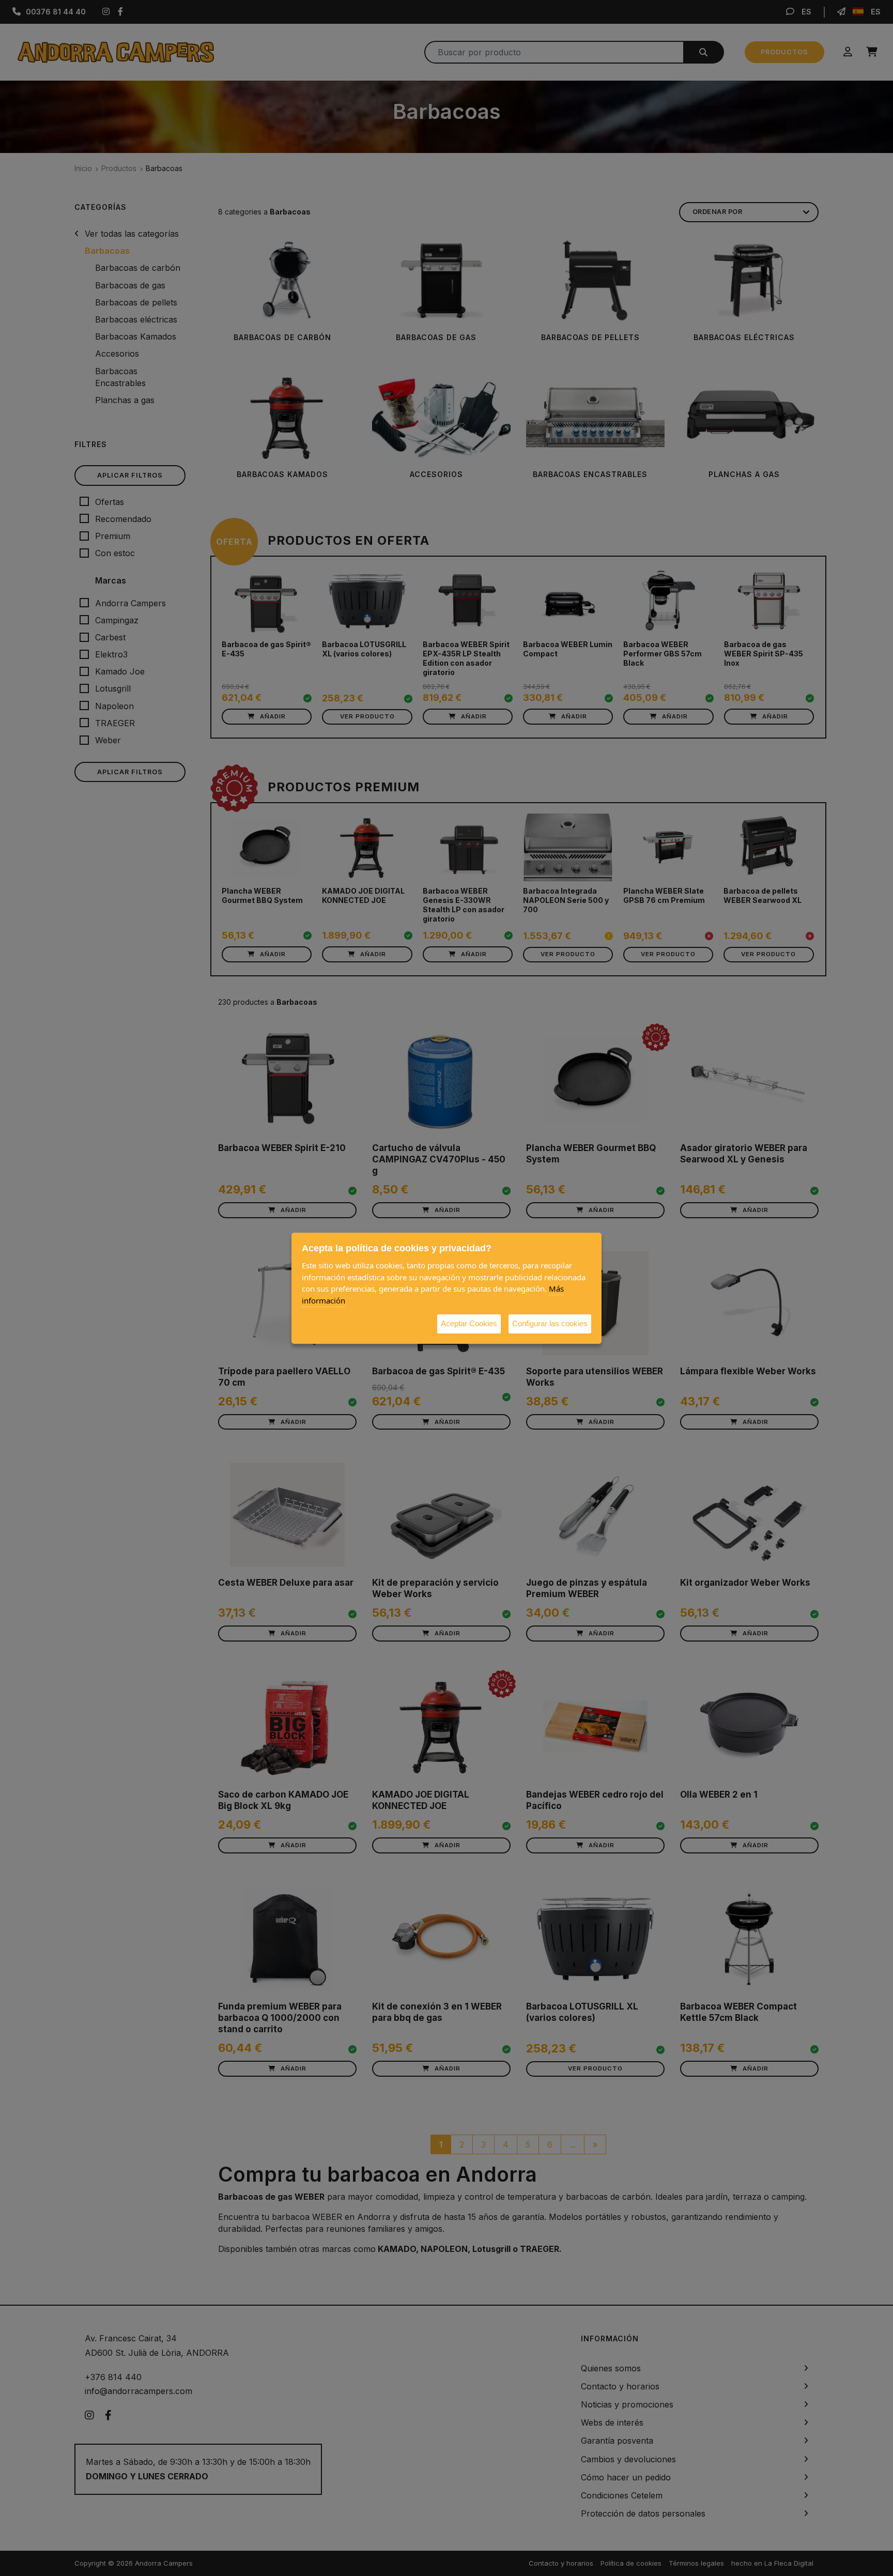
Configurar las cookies (550, 1323)
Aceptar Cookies (469, 1323)
